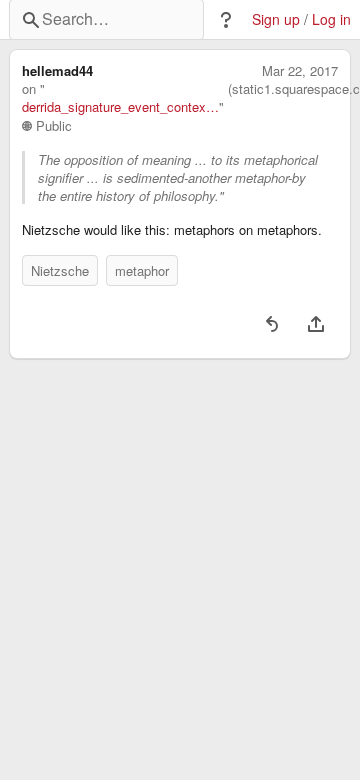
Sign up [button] (276, 19)
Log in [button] (331, 19)
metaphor (142, 270)
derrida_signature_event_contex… (120, 107)
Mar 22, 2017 (300, 71)
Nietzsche (60, 270)
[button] (226, 20)
